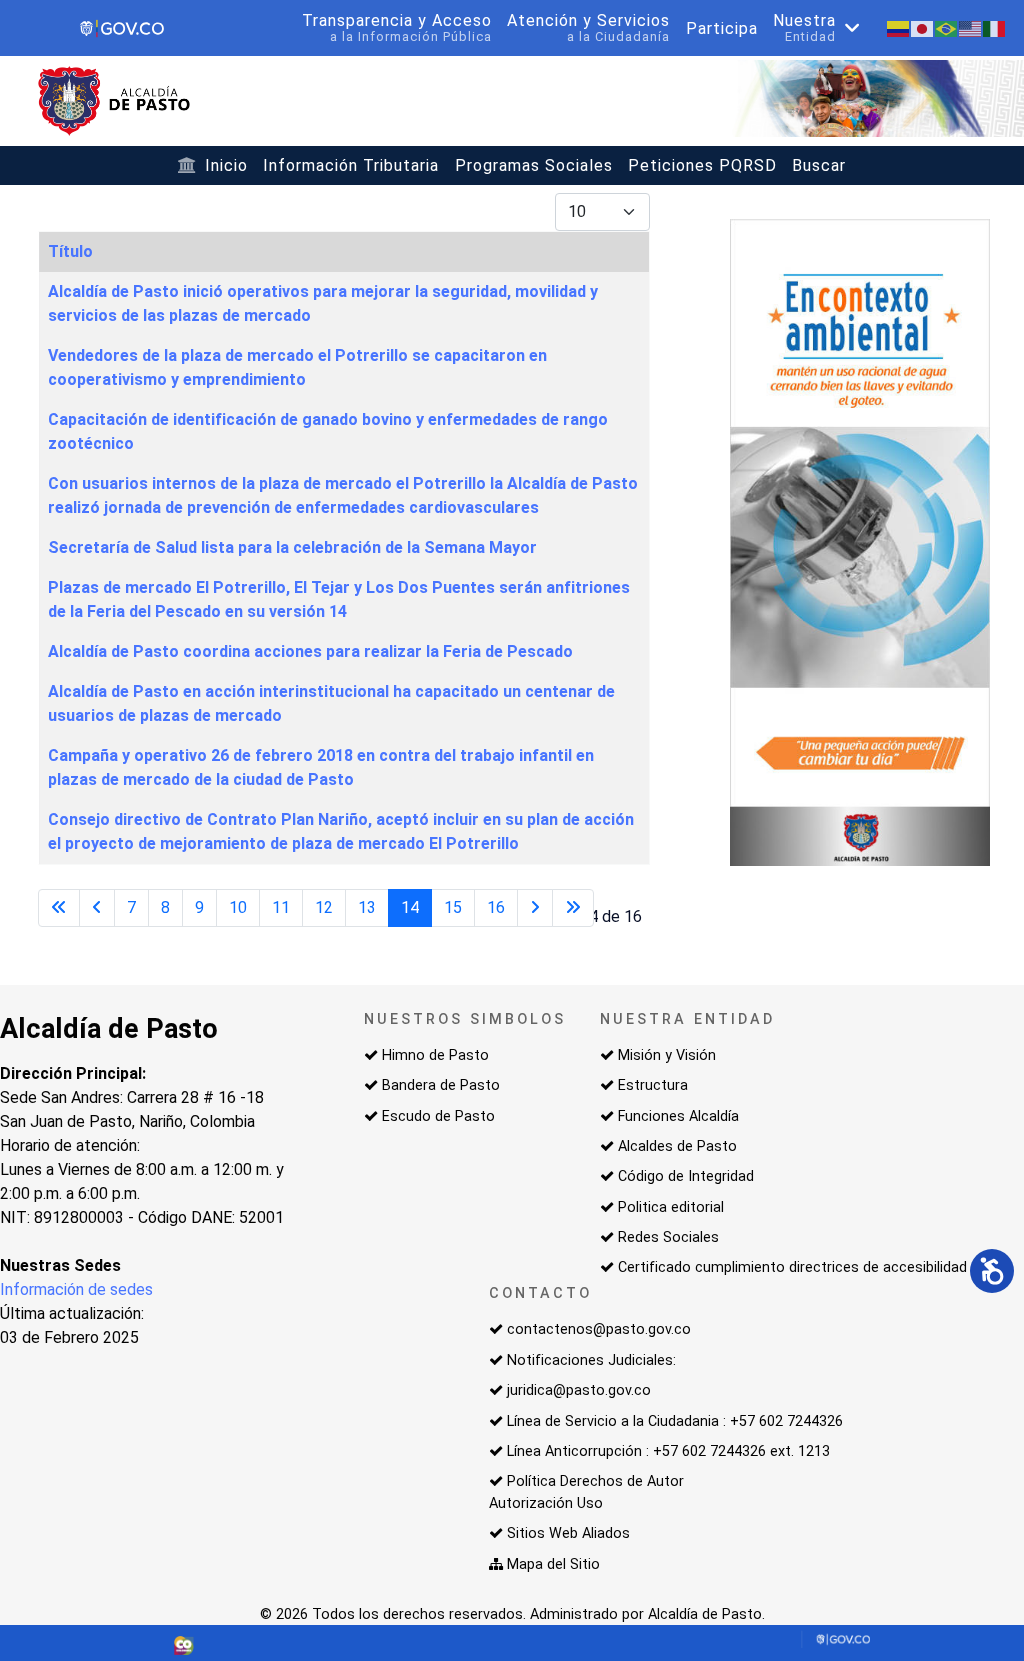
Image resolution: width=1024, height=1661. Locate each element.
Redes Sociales (668, 1237)
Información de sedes (76, 1289)
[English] (971, 27)
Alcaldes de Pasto (677, 1146)
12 (324, 907)
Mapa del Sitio (553, 1564)
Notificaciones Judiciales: (591, 1360)
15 (453, 907)
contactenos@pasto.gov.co (599, 1329)
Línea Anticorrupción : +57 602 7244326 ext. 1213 (668, 1451)
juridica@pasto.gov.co (579, 1390)
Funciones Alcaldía (678, 1116)
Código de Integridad (686, 1176)
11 (281, 907)
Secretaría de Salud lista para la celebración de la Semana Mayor (292, 547)
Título (70, 251)
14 (410, 907)
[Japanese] (923, 27)
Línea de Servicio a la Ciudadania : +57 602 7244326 (675, 1421)
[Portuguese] (947, 27)
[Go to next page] (535, 908)
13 (367, 907)
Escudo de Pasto (438, 1116)
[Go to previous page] (97, 908)
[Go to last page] (573, 908)
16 (496, 907)
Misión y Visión (667, 1055)
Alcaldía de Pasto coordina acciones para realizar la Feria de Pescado (310, 651)
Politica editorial (671, 1207)
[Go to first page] (59, 908)
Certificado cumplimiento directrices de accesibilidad (792, 1267)
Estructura (653, 1085)
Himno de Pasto (435, 1055)
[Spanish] (899, 27)
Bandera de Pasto (441, 1085)
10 (238, 907)
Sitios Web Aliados (568, 1533)
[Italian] (995, 27)
